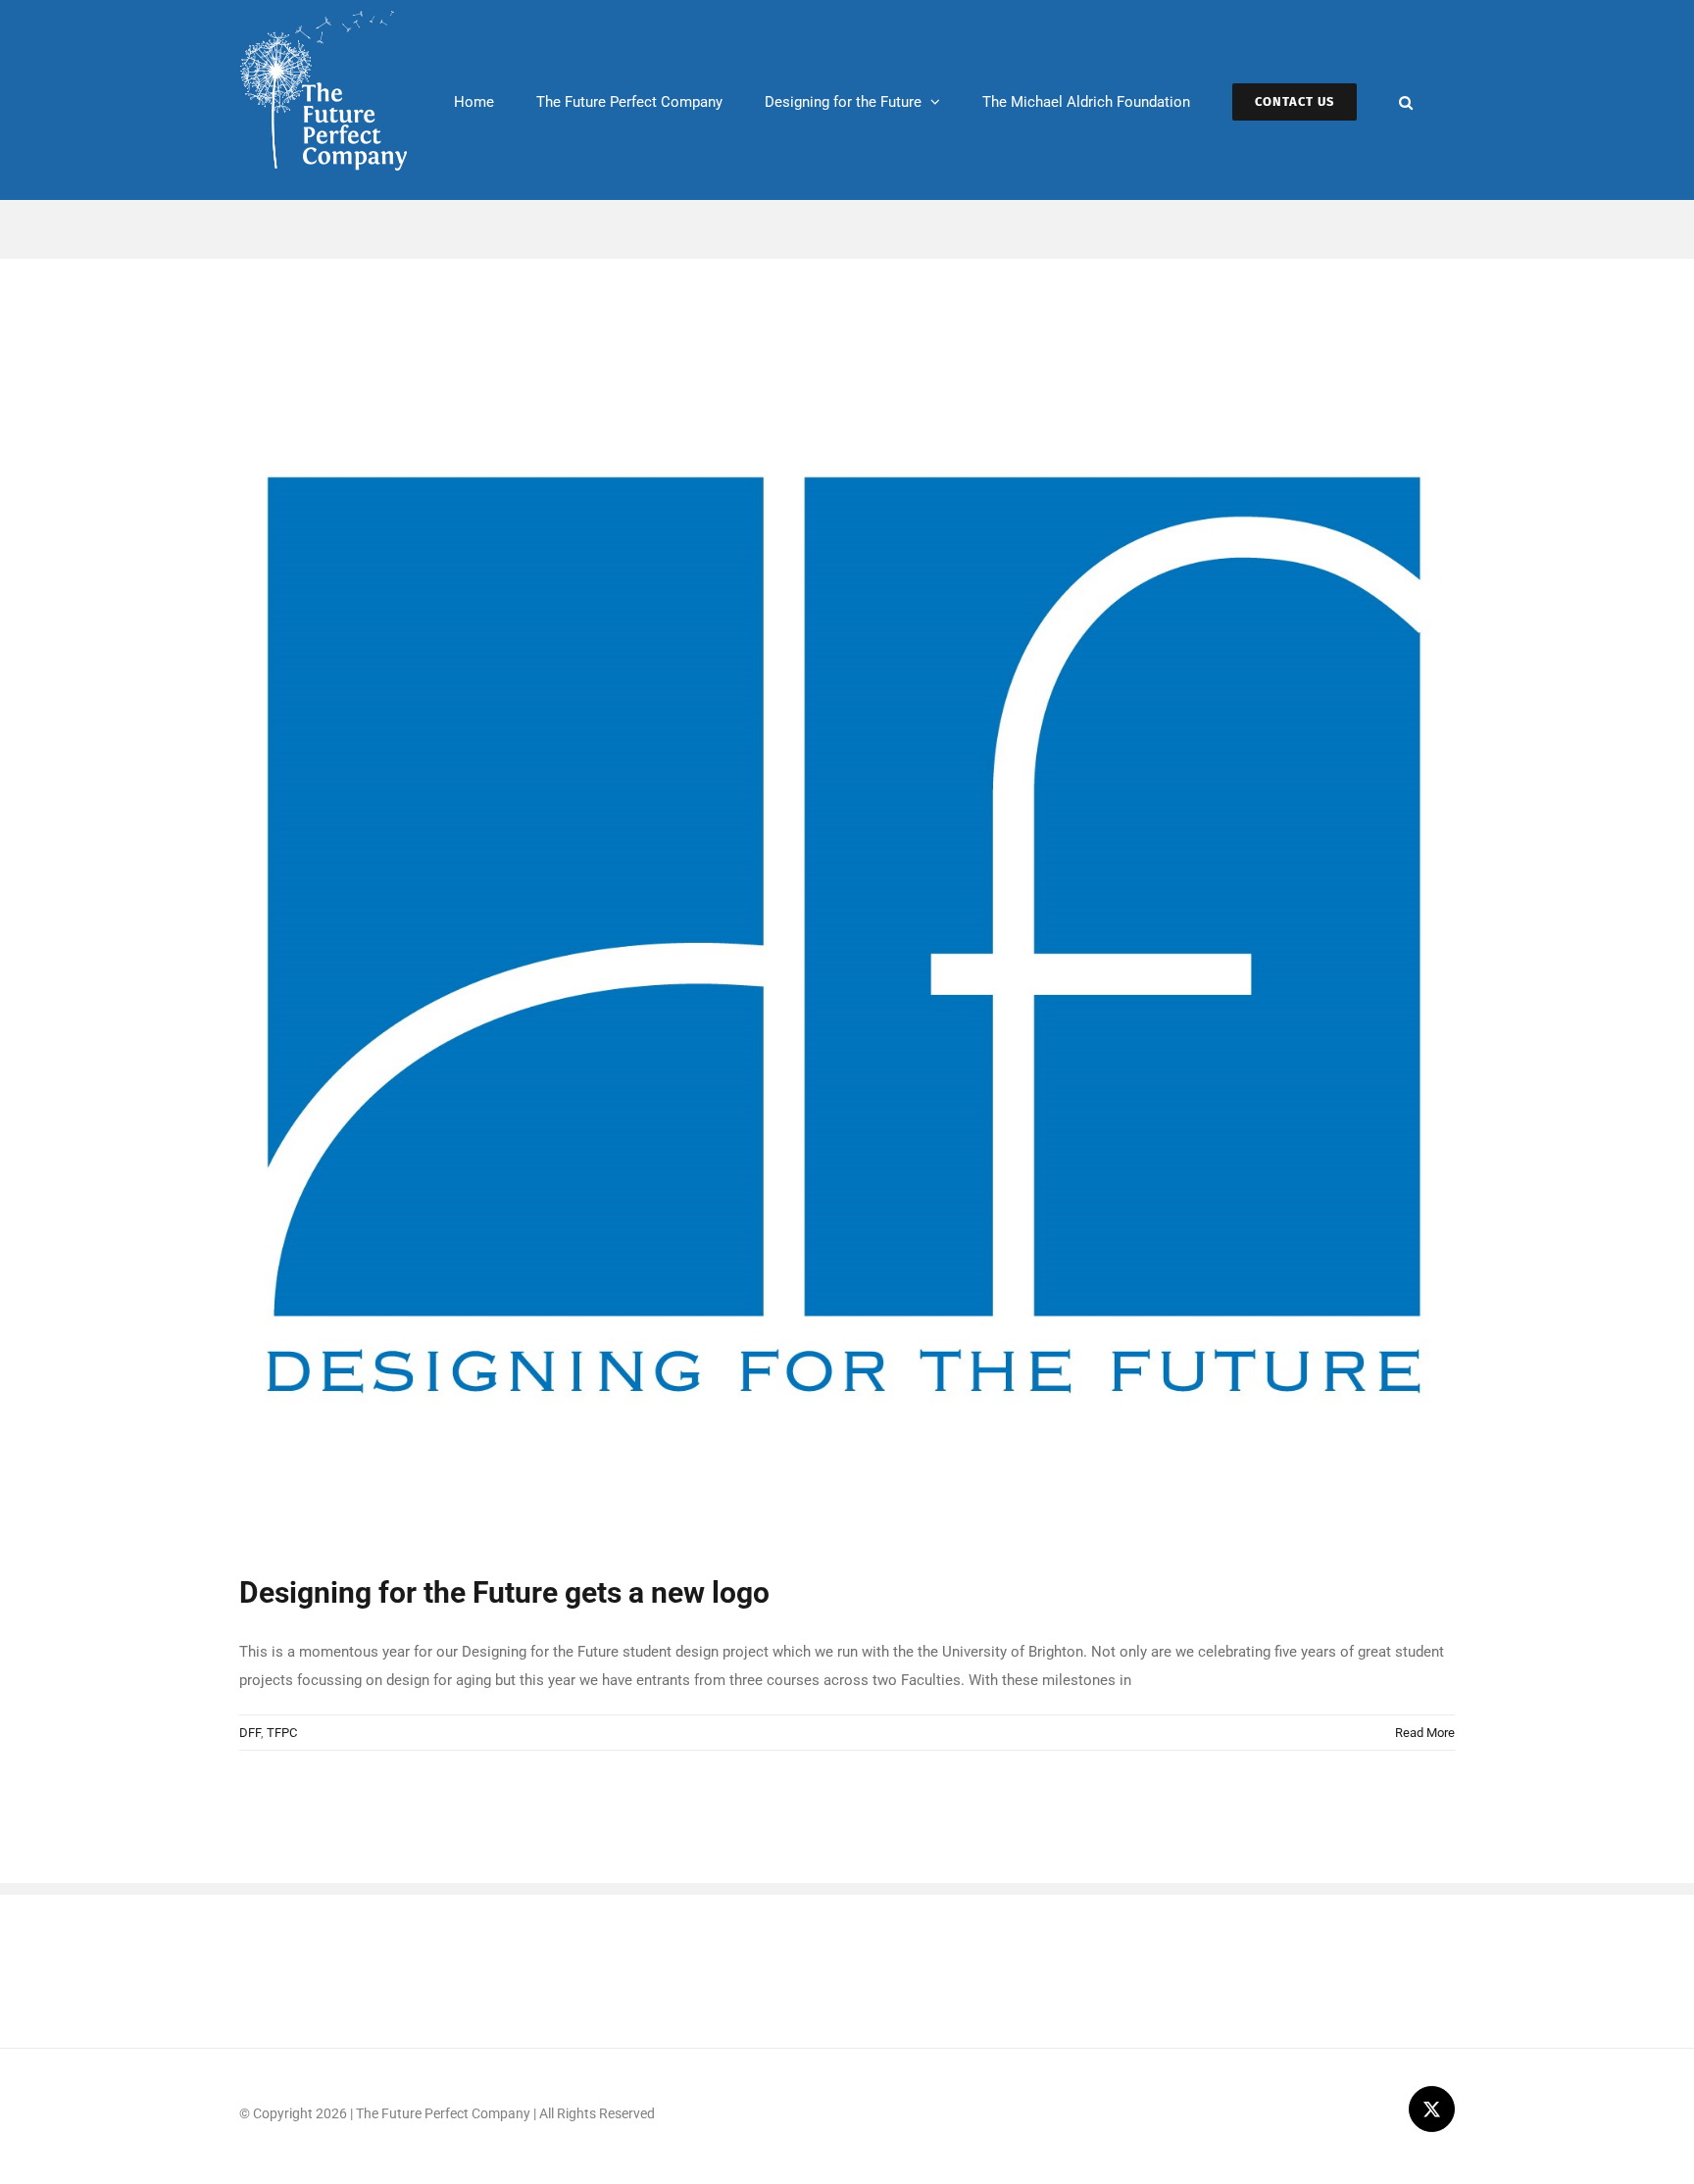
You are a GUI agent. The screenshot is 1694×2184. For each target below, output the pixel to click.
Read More (1425, 1733)
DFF (250, 1733)
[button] (1406, 100)
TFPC (282, 1733)
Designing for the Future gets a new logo (504, 1592)
